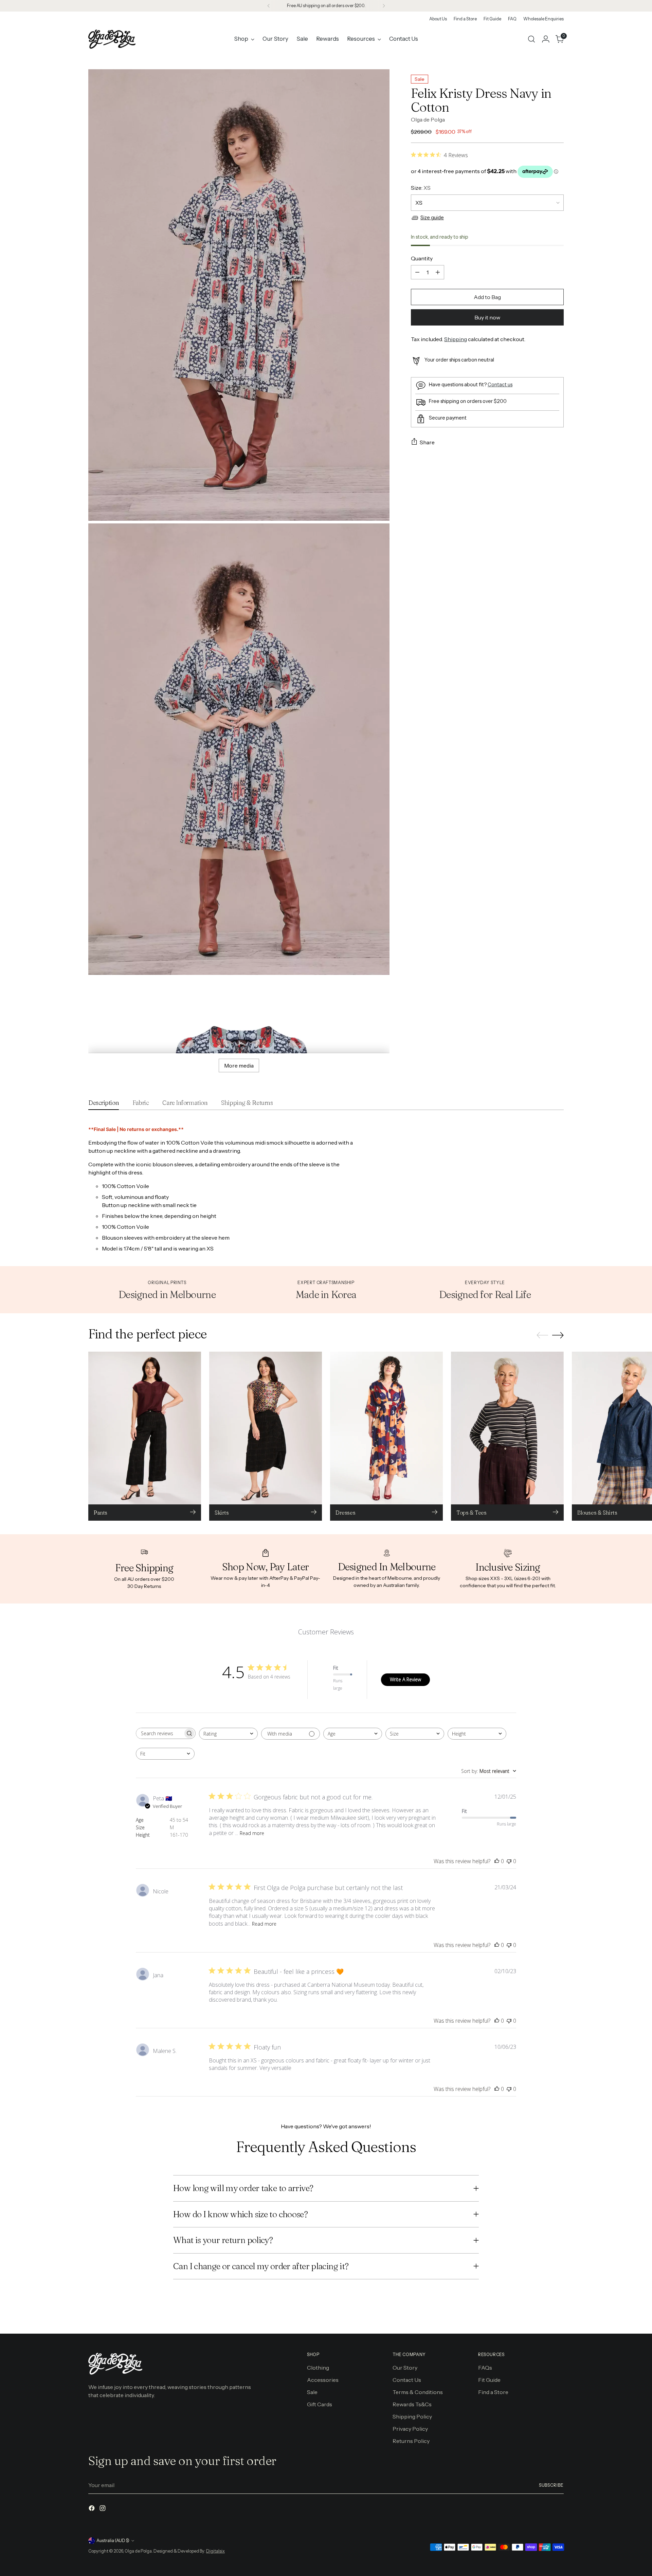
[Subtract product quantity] (417, 272)
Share (427, 442)
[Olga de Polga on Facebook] (92, 2509)
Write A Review (405, 1679)
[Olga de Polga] (112, 39)
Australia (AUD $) (113, 2541)
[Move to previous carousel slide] (542, 1335)
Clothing (318, 2368)
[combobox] (228, 1734)
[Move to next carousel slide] (558, 1335)
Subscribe (551, 2485)
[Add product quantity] (438, 272)
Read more (252, 1833)
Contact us (500, 384)
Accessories (323, 2380)
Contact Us (407, 2380)
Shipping (456, 339)
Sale (312, 2392)
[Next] (384, 6)
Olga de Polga (428, 119)
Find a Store (493, 2392)
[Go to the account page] (546, 39)
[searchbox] (160, 1733)
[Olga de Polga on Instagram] (103, 2509)
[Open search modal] (531, 39)
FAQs (485, 2368)
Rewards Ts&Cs (412, 2404)
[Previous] (269, 6)
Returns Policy (411, 2441)
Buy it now (487, 317)
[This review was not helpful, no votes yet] (509, 1861)
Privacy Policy (410, 2429)
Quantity (422, 258)
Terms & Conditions (418, 2392)
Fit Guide (489, 2380)
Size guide (432, 218)
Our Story (405, 2368)
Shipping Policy (412, 2416)
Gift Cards (320, 2404)
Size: (421, 188)
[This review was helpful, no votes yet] (497, 1861)
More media (239, 1065)
